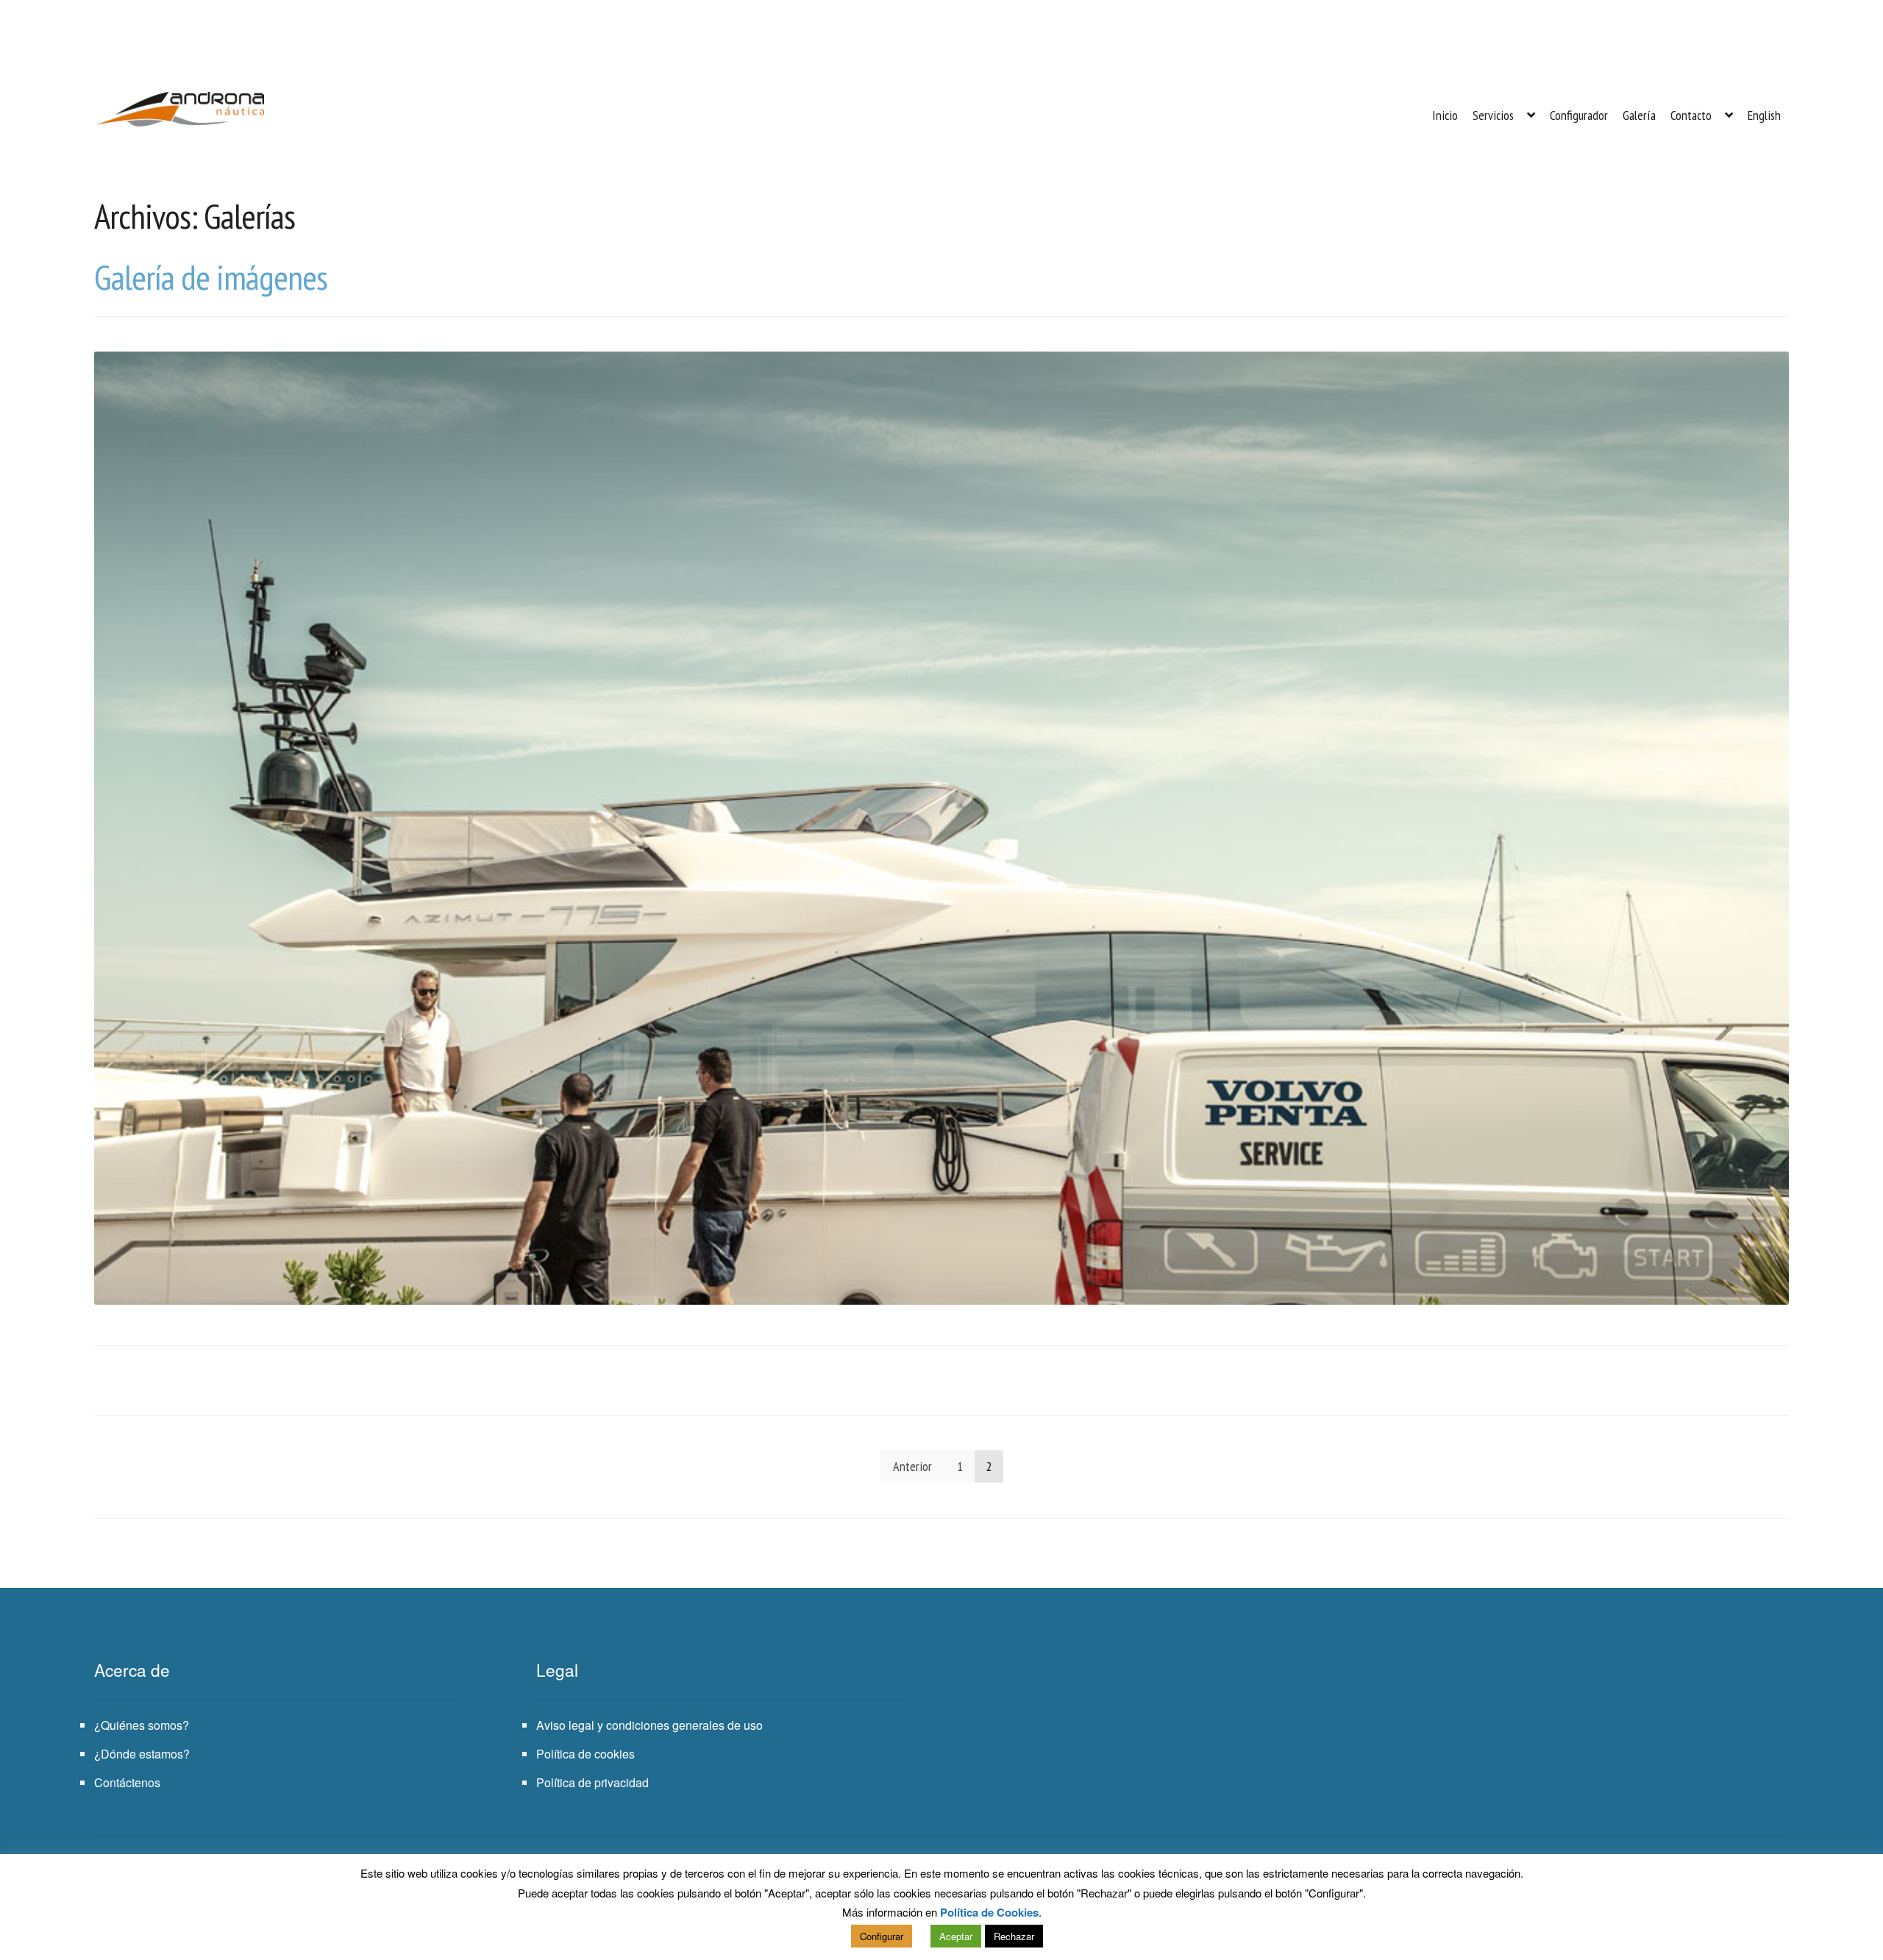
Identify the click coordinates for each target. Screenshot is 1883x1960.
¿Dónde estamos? (142, 1754)
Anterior (912, 1466)
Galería (1639, 115)
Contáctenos (127, 1782)
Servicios (1493, 115)
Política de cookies (585, 1754)
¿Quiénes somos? (142, 1725)
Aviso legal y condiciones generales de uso (649, 1725)
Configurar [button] (882, 1936)
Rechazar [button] (1014, 1936)
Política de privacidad (592, 1782)
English (1764, 115)
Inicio (1445, 115)
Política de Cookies (989, 1912)
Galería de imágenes (211, 277)
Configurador (1579, 115)
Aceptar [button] (956, 1936)
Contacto (1691, 115)
